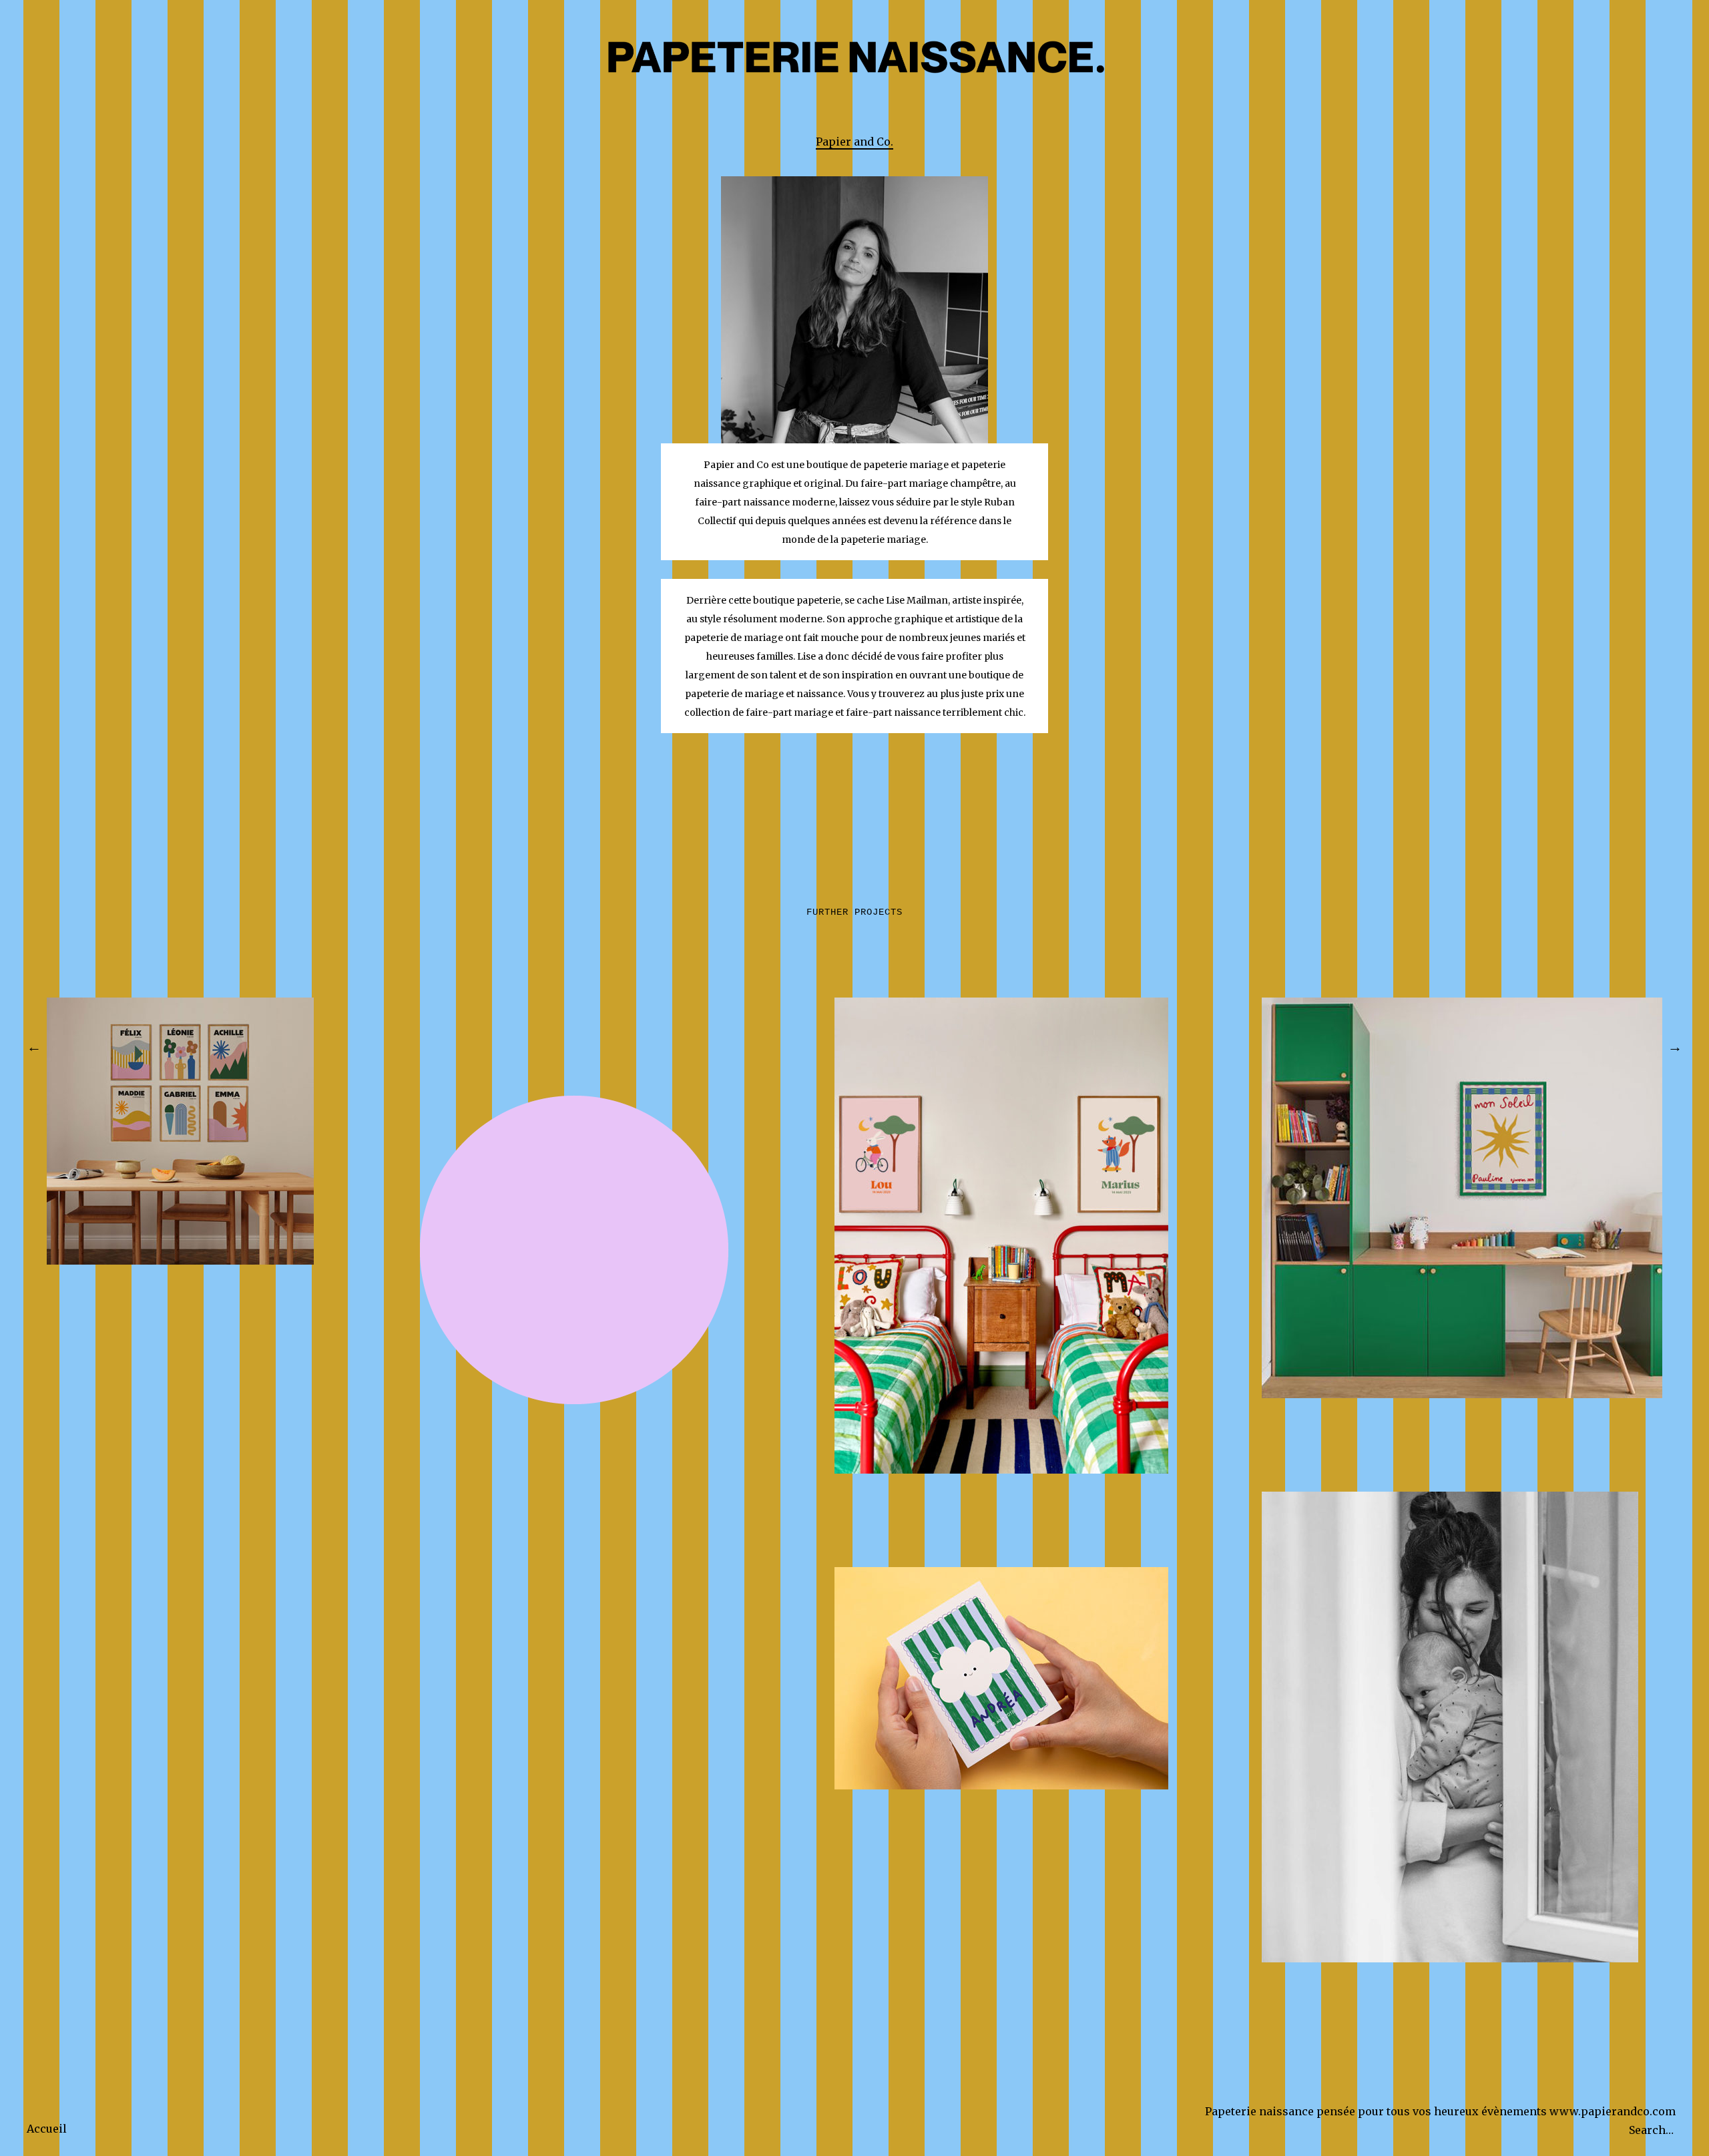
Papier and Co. (854, 142)
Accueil (47, 2129)
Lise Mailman (917, 600)
